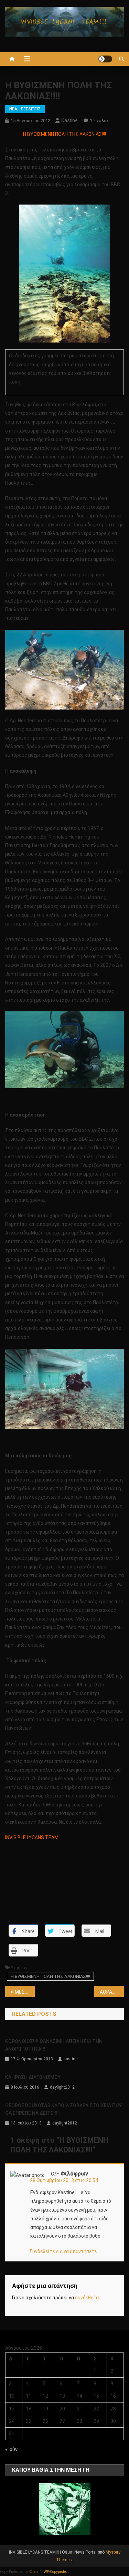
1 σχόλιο (99, 121)
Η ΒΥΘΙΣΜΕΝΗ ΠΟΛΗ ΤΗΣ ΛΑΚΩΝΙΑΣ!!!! (50, 1976)
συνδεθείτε (88, 2298)
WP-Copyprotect (56, 2572)
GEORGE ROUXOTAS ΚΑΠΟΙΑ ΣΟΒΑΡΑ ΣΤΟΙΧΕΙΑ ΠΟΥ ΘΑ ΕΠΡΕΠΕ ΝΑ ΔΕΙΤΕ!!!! (63, 2109)
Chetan (35, 2572)
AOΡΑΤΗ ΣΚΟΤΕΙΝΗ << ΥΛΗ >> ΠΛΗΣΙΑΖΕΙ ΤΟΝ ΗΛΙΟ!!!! (112, 1992)
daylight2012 (62, 2087)
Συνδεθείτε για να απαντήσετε (63, 2251)
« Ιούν (11, 2449)
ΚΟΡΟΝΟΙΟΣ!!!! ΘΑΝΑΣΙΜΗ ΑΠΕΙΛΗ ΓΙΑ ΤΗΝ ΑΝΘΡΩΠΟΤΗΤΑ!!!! (54, 2045)
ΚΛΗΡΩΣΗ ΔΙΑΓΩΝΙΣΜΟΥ (33, 2077)
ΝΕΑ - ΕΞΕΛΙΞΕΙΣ (25, 109)
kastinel (70, 120)
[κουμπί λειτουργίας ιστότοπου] (105, 59)
